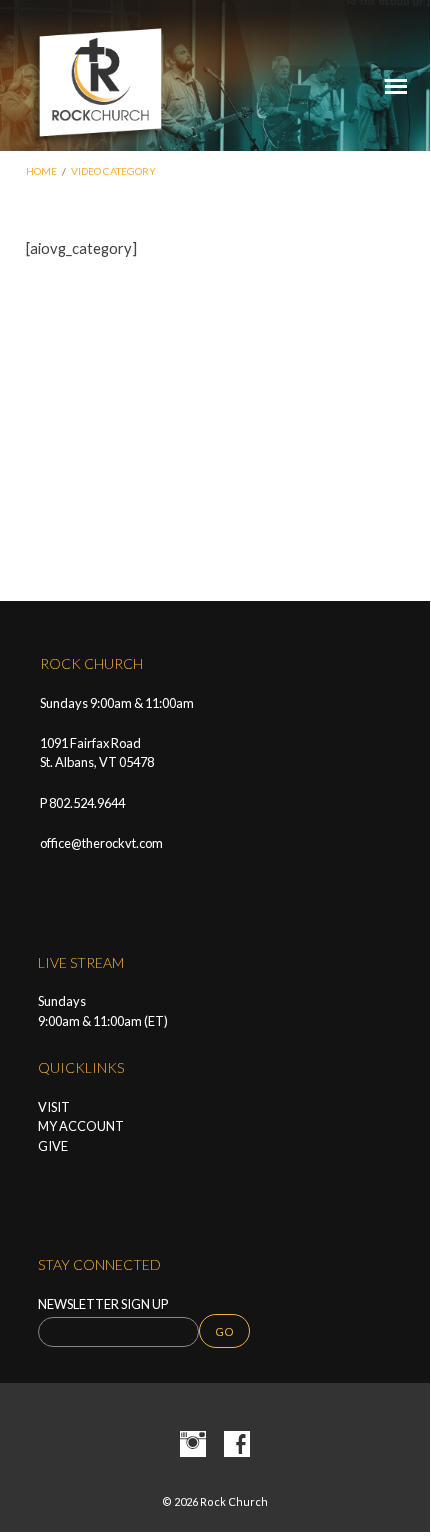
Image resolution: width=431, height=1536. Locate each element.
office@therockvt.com (101, 843)
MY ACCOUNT (81, 1126)
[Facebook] (237, 1445)
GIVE (53, 1146)
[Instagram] (193, 1445)
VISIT (54, 1107)
